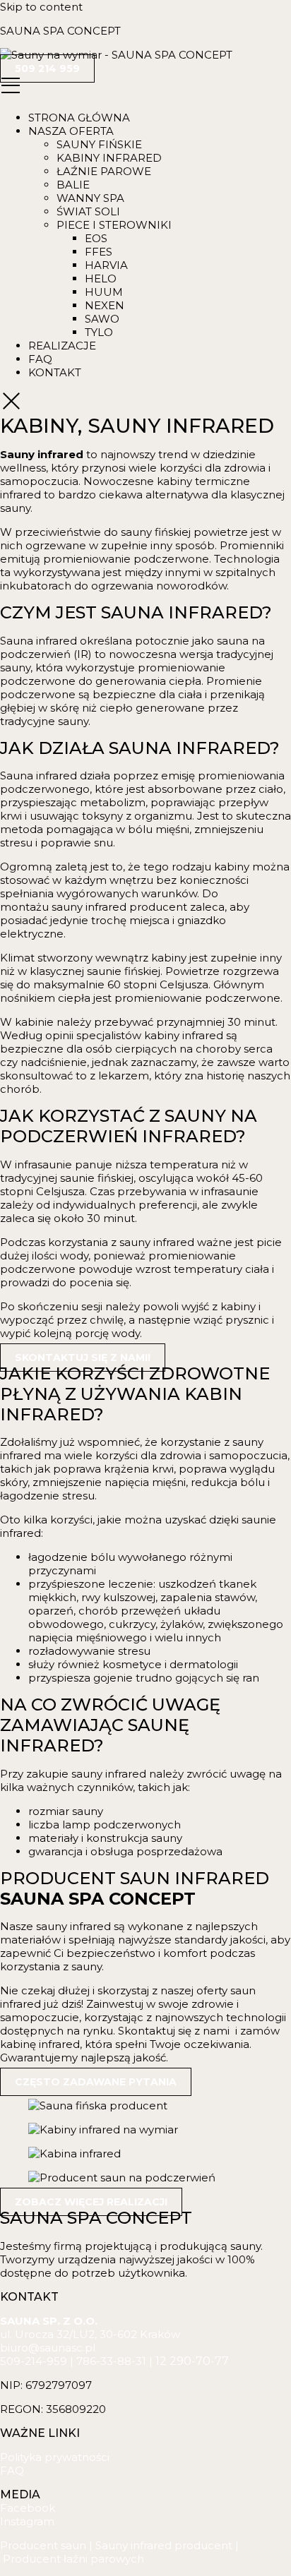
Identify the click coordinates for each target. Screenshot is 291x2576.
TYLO (99, 332)
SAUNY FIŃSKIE (99, 144)
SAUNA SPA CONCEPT (60, 31)
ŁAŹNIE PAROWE (104, 171)
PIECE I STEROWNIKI (114, 225)
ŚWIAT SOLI (88, 211)
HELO (101, 278)
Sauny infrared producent (164, 2545)
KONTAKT (55, 372)
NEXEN (105, 305)
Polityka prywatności (55, 2457)
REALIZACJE (62, 346)
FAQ (40, 359)
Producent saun (43, 2545)
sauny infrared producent (119, 907)
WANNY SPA (90, 198)
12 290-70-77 (192, 2361)
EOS (96, 238)
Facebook (28, 2508)
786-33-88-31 (111, 2361)
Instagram (27, 2521)
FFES (99, 252)
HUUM (104, 292)
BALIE (73, 185)
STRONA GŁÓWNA (79, 118)
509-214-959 (34, 2361)
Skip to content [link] (41, 7)
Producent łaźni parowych (73, 2559)
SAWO (102, 319)
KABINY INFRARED (109, 158)
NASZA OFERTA (71, 131)
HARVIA (106, 265)
